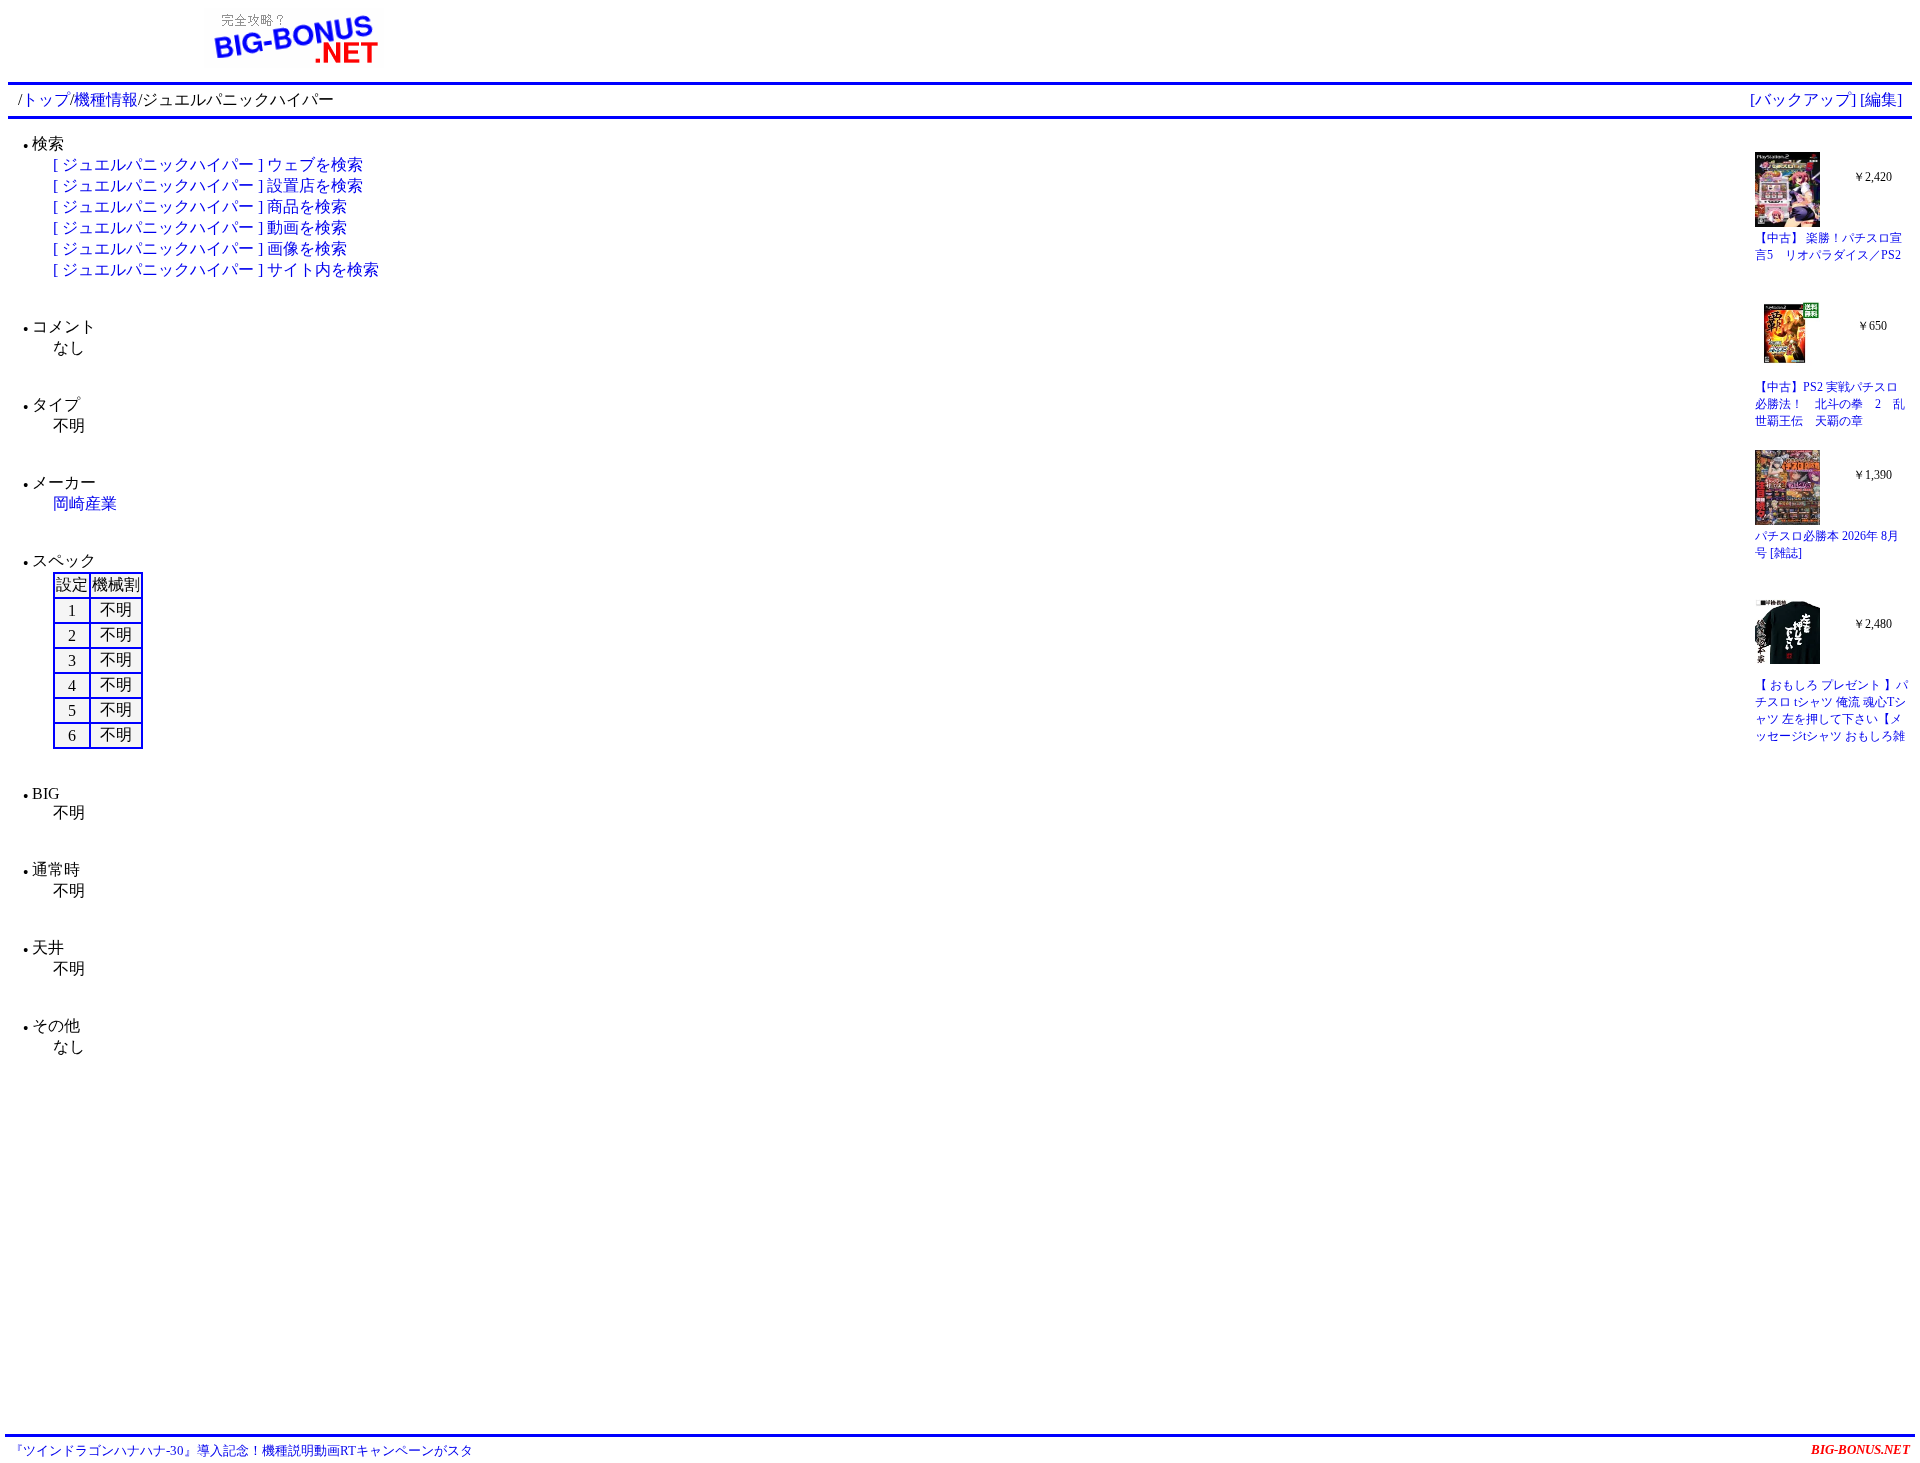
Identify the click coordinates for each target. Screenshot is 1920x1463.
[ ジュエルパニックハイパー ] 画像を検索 (200, 248)
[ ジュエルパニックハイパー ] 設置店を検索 (208, 185)
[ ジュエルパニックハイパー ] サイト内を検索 (216, 269)
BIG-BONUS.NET (1860, 1449)
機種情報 (106, 99)
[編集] (1881, 99)
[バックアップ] (1803, 99)
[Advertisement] (1246, 38)
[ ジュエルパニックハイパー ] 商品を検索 (200, 206)
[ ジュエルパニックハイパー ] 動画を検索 (200, 227)
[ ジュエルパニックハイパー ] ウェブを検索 (208, 164)
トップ (46, 99)
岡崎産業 (85, 503)
